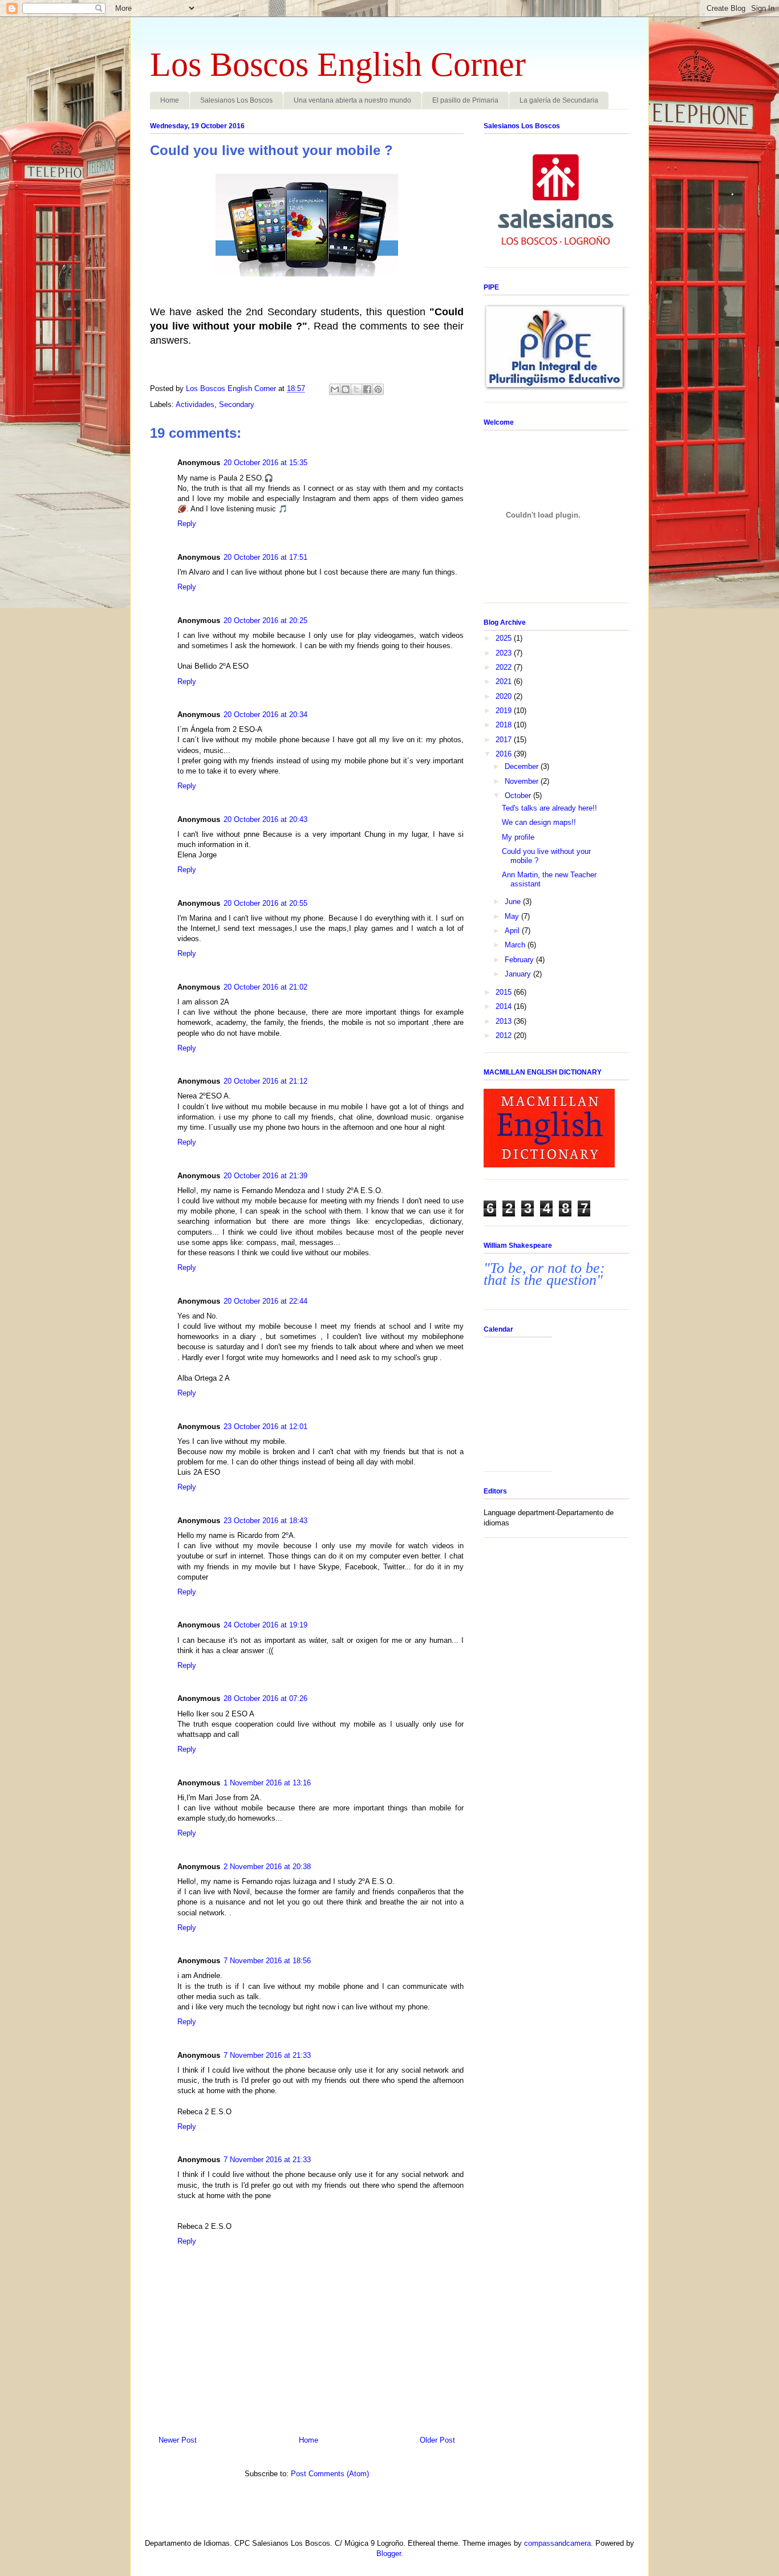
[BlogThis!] (346, 389)
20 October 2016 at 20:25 (265, 620)
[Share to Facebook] (367, 389)
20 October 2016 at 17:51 (265, 557)
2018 (505, 725)
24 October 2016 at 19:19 (265, 1625)
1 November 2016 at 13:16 (267, 1783)
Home (170, 100)
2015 (505, 992)
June (514, 902)
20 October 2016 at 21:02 (265, 987)
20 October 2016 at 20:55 (265, 903)
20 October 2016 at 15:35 (265, 463)
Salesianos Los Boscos (236, 100)
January (519, 974)
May (513, 916)
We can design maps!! (539, 822)
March (516, 945)
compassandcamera (557, 2543)
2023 (505, 653)
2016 (505, 754)
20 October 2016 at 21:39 (265, 1176)
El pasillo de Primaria (465, 100)
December (523, 766)
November (523, 781)
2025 (505, 638)
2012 (505, 1035)
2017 (505, 740)
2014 (505, 1006)
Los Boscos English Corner (338, 64)
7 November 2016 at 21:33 (267, 2055)
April (513, 931)
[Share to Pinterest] (378, 389)
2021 (505, 681)
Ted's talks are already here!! (549, 808)
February (520, 960)
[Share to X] (356, 389)
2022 (505, 667)
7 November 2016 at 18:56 (267, 1961)
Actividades (195, 404)
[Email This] (335, 389)
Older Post (437, 2440)
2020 (505, 696)
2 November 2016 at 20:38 (267, 1867)
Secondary (237, 404)
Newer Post (178, 2440)
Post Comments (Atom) (330, 2474)
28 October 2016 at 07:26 (265, 1698)
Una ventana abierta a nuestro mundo (352, 100)
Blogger (389, 2553)
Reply (187, 524)
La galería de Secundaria (559, 100)
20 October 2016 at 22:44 (265, 1301)
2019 (505, 711)
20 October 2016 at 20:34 (265, 715)
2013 (505, 1021)
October (519, 795)
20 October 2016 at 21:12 (265, 1081)
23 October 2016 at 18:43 (265, 1521)
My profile (518, 837)
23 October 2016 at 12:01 (265, 1427)
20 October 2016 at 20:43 (265, 819)
